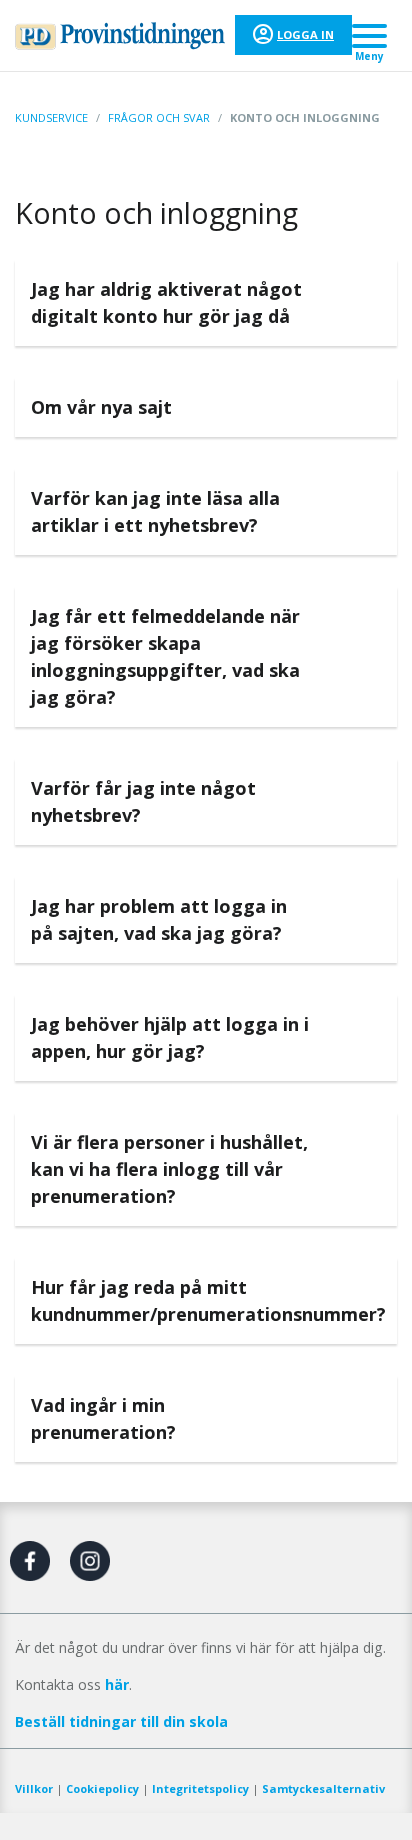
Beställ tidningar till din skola (121, 1721)
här (117, 1684)
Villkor (34, 1788)
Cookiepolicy (102, 1788)
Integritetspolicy (200, 1788)
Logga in (305, 34)
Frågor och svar (159, 117)
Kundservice (51, 117)
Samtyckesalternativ (323, 1788)
